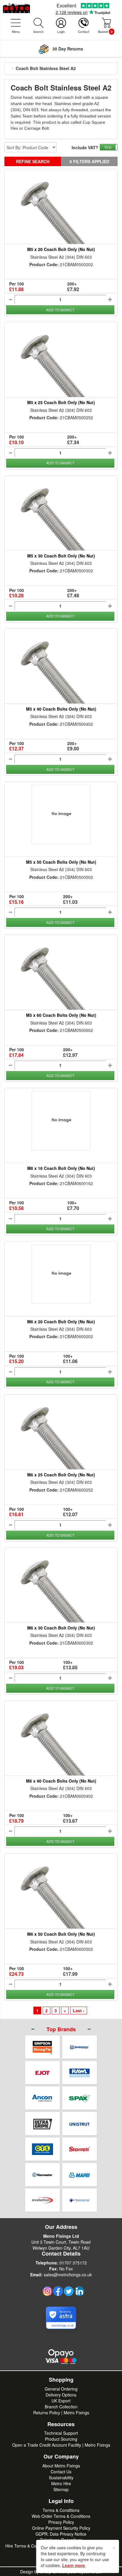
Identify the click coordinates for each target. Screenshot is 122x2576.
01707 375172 (73, 2263)
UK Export (61, 2401)
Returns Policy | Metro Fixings (61, 2413)
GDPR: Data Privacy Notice (61, 2534)
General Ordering (61, 2389)
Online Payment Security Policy (61, 2528)
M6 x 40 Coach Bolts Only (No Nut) (61, 1781)
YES (108, 147)
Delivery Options (61, 2395)
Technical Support (61, 2433)
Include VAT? (85, 147)
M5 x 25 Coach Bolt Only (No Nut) (61, 402)
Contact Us (61, 2472)
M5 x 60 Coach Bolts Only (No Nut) (61, 1015)
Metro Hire (61, 2483)
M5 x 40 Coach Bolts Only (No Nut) (61, 709)
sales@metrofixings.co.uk (68, 2275)
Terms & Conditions (61, 2510)
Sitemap (61, 2489)
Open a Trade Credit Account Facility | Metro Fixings (61, 2445)
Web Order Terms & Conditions (61, 2516)
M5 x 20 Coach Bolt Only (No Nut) (61, 249)
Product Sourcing (61, 2439)
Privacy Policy (61, 2522)
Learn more (74, 2565)
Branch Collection (61, 2407)
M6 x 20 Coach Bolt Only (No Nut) (61, 1322)
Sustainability (61, 2477)
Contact (84, 31)
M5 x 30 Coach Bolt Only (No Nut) (61, 556)
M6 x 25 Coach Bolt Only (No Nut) (61, 1475)
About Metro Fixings (61, 2466)
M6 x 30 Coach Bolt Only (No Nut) (61, 1628)
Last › (79, 2010)
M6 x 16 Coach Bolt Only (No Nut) (61, 1168)
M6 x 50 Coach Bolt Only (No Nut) (61, 1934)
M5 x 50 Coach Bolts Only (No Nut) (61, 862)
